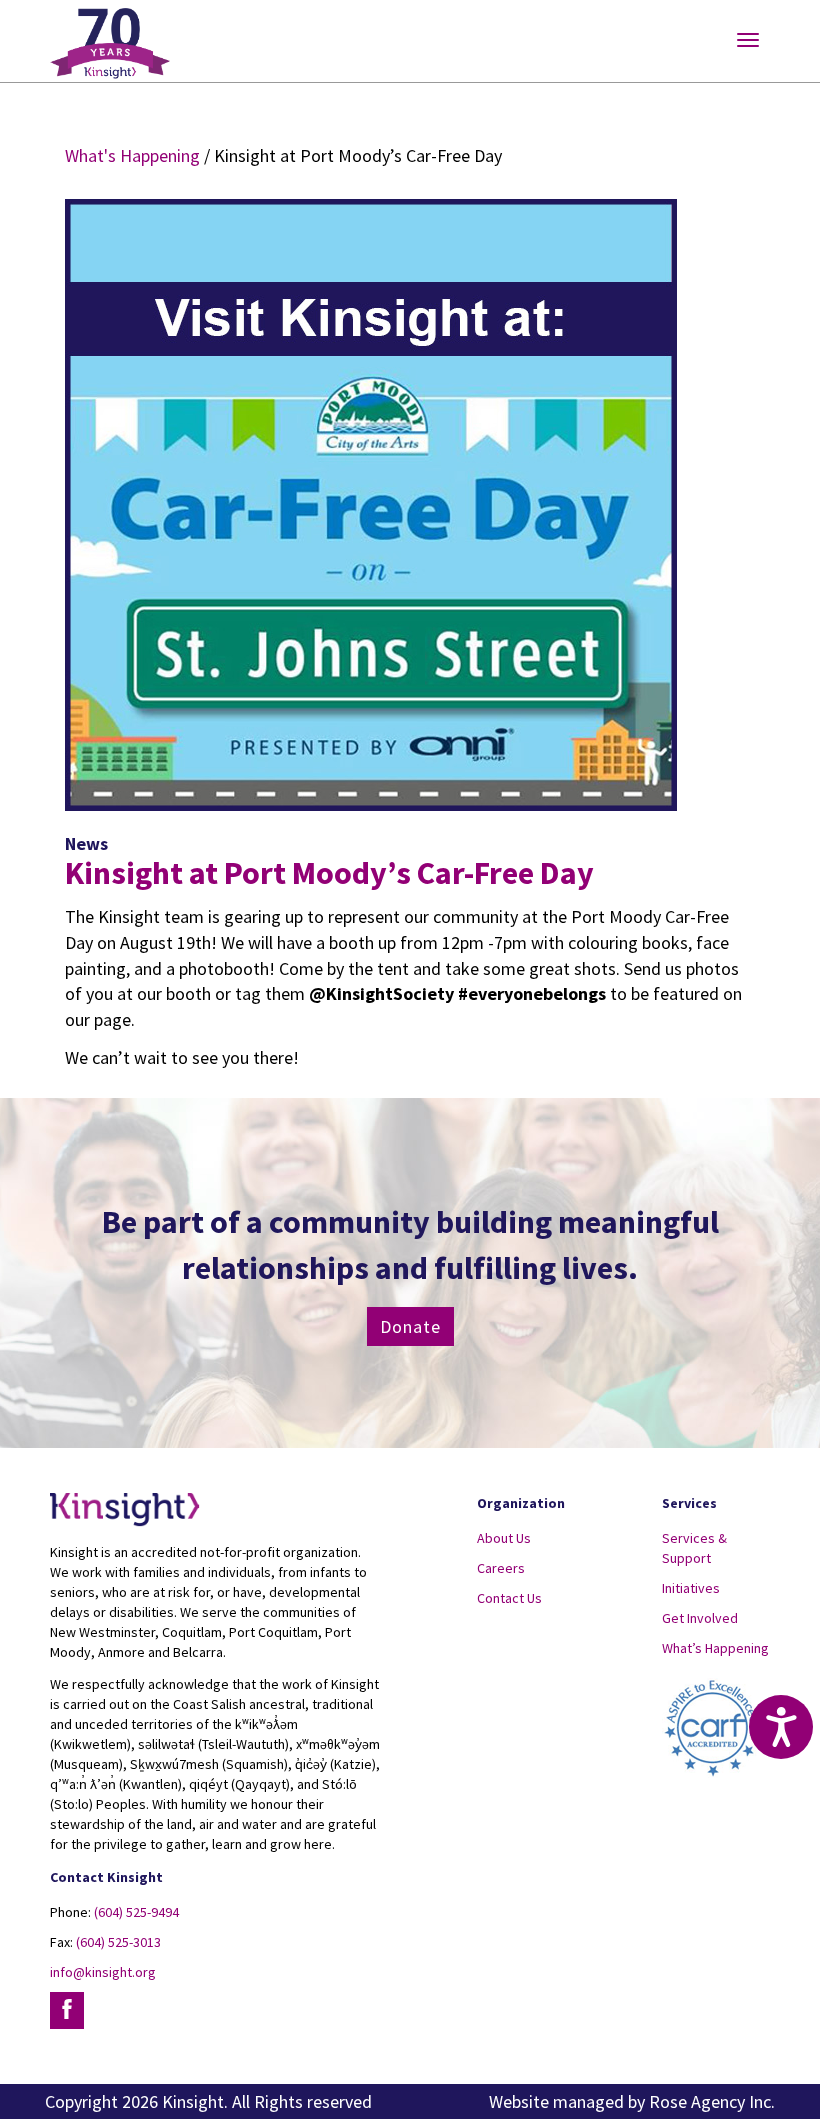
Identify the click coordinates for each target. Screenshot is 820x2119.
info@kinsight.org (103, 1972)
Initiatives (691, 1588)
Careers (501, 1568)
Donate (410, 1326)
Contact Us (509, 1598)
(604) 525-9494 (136, 1912)
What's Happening (132, 155)
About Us (504, 1538)
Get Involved (700, 1618)
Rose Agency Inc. (712, 2101)
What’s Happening (715, 1648)
